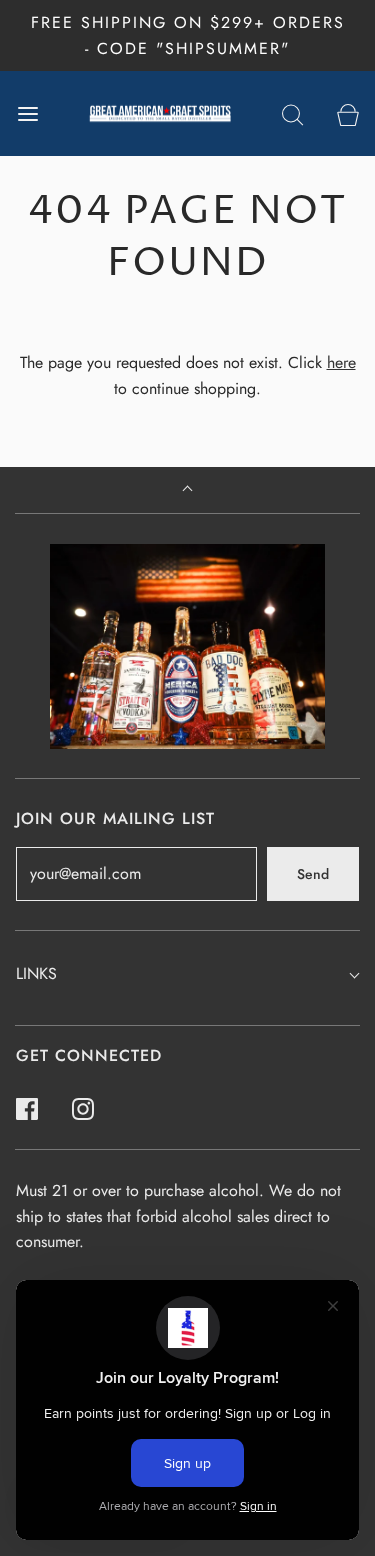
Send (313, 874)
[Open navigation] (27, 113)
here (341, 362)
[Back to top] (187, 490)
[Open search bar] (292, 113)
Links (36, 973)
